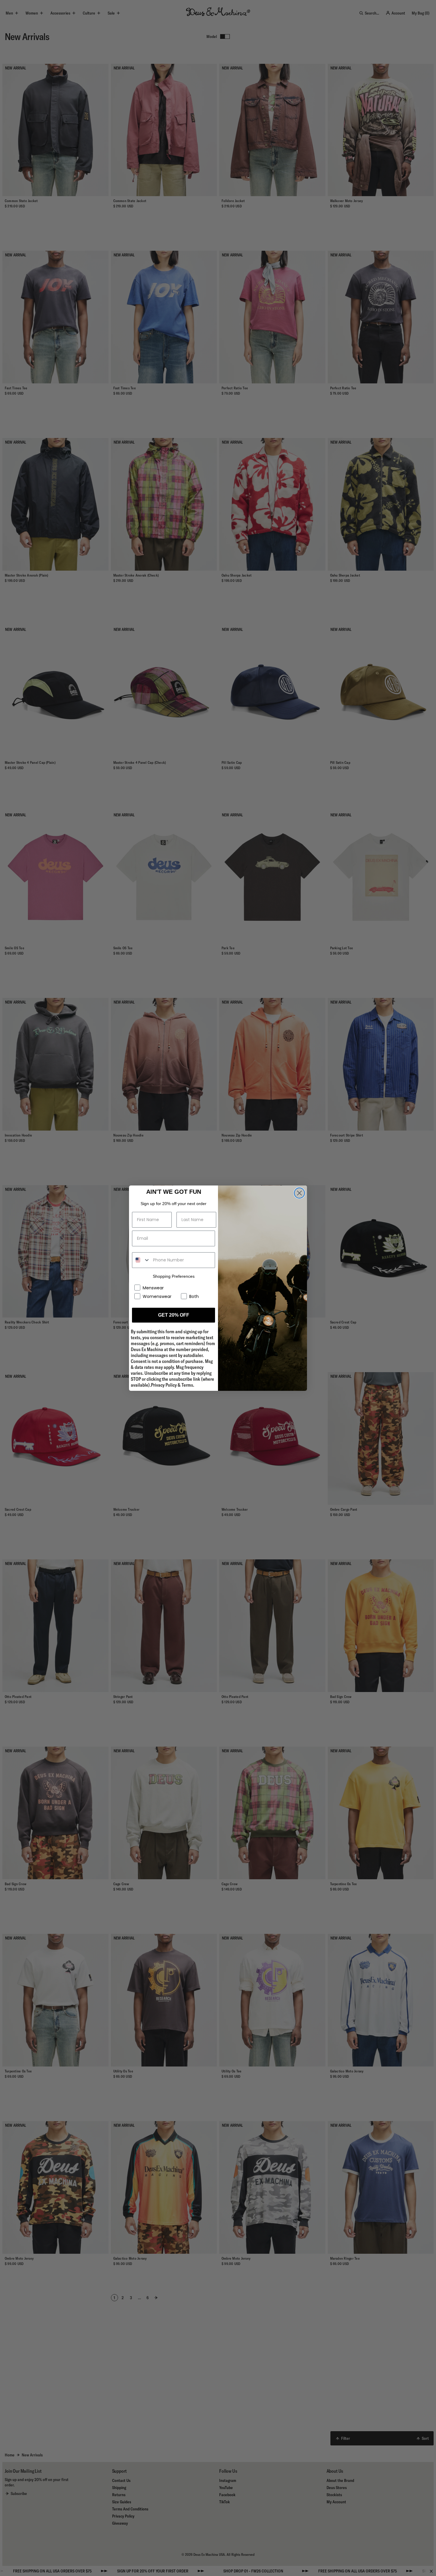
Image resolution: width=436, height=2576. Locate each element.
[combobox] (141, 1260)
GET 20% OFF (174, 1315)
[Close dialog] (299, 1193)
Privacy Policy (164, 1385)
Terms (187, 1385)
